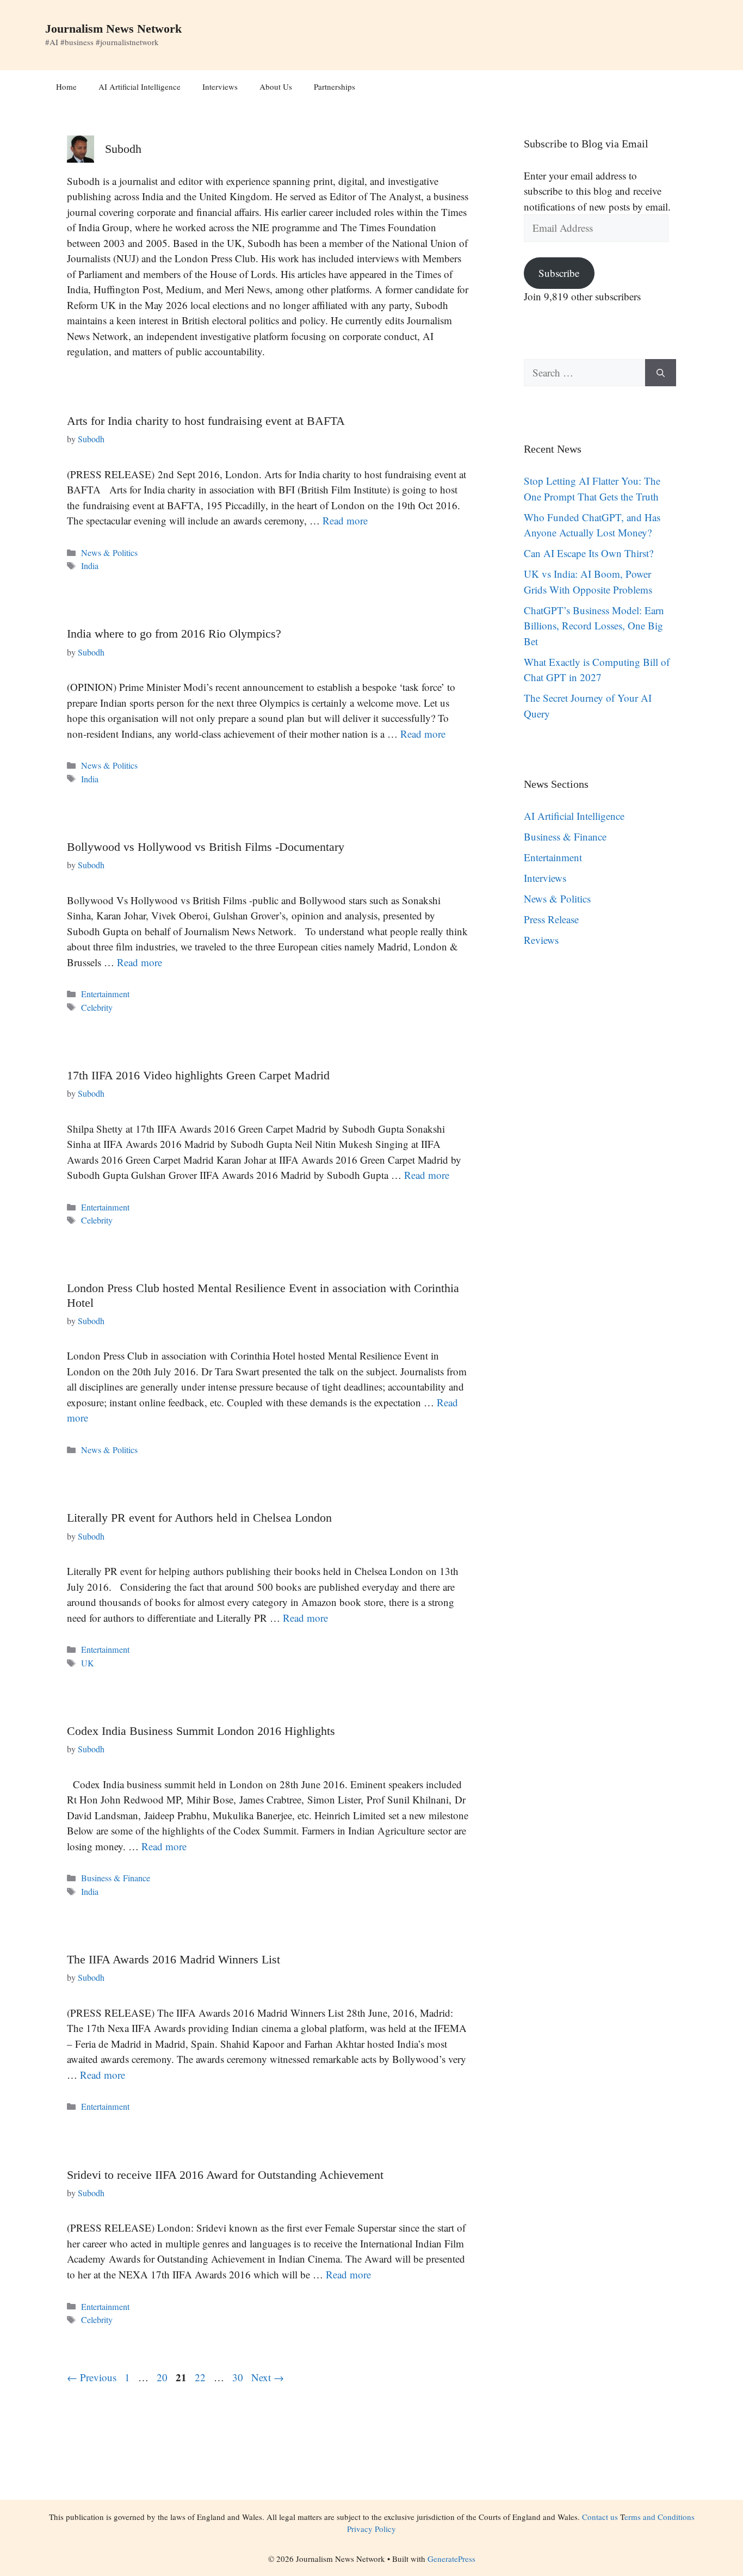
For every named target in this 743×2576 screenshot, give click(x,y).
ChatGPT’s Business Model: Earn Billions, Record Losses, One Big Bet (594, 626)
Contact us (600, 2517)
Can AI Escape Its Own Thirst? (589, 553)
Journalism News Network (113, 29)
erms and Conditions (660, 2517)
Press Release (551, 919)
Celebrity (97, 1008)
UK (88, 1663)
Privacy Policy (371, 2529)
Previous (92, 2377)
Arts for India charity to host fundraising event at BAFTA (206, 421)
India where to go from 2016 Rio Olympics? (174, 634)
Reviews (541, 940)
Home (66, 87)
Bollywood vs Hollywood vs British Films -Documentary (206, 847)
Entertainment (105, 994)
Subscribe (559, 273)
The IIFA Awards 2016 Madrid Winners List (174, 1959)
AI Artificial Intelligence (140, 87)
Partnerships (335, 87)
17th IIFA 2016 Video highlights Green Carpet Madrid (198, 1075)
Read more (345, 520)
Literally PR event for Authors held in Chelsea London (199, 1518)
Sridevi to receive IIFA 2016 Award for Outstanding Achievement (225, 2175)
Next (268, 2377)
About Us (276, 87)
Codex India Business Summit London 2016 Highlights (201, 1731)
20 (163, 2377)
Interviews (220, 87)
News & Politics (109, 553)
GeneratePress (451, 2559)
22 (201, 2377)
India (90, 566)
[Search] (661, 373)
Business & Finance (116, 1878)
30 (239, 2377)
